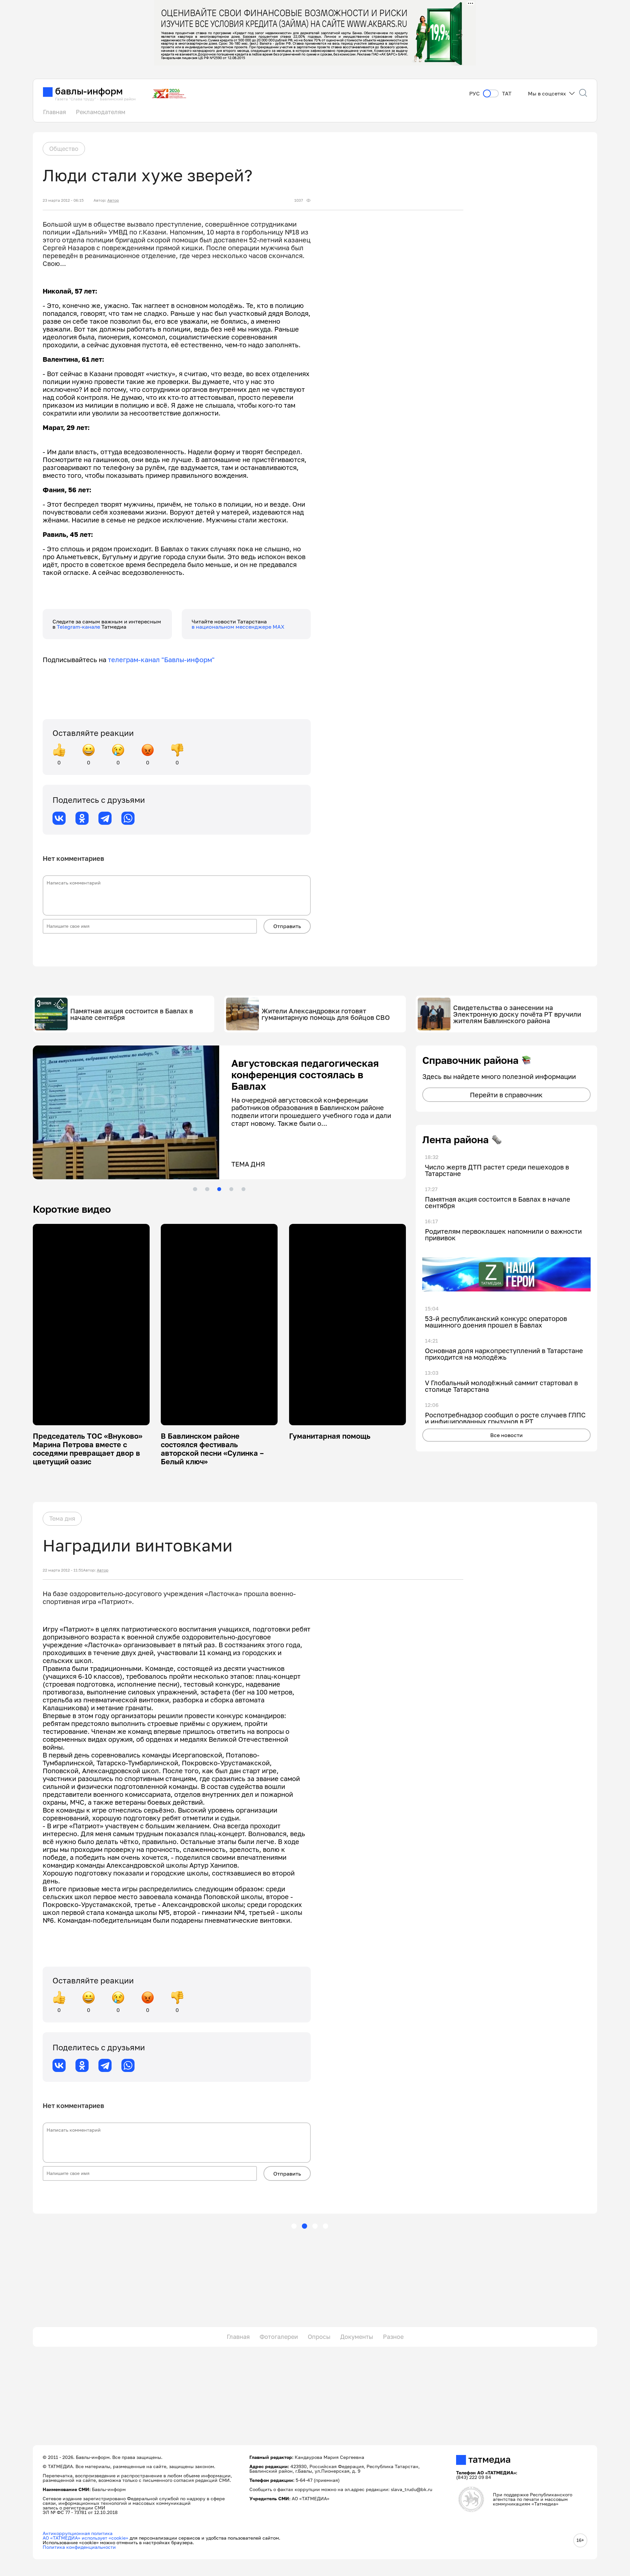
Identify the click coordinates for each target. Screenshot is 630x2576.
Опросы (319, 2337)
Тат (507, 94)
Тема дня (62, 1518)
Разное (393, 2337)
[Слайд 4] (231, 1189)
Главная (54, 112)
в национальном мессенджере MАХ (238, 627)
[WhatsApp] (128, 818)
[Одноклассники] (82, 818)
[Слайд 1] (195, 1189)
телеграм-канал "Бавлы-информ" (161, 659)
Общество (64, 149)
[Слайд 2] (207, 1189)
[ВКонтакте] (59, 818)
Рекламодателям (101, 112)
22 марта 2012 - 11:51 (63, 1570)
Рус (474, 94)
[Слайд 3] (219, 1189)
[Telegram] (105, 818)
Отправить (287, 926)
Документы (357, 2337)
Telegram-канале (79, 627)
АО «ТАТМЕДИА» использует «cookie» (85, 2538)
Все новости (506, 1435)
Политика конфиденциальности (79, 2547)
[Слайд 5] (243, 1189)
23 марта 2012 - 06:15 (63, 200)
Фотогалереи (279, 2337)
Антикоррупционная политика (78, 2533)
